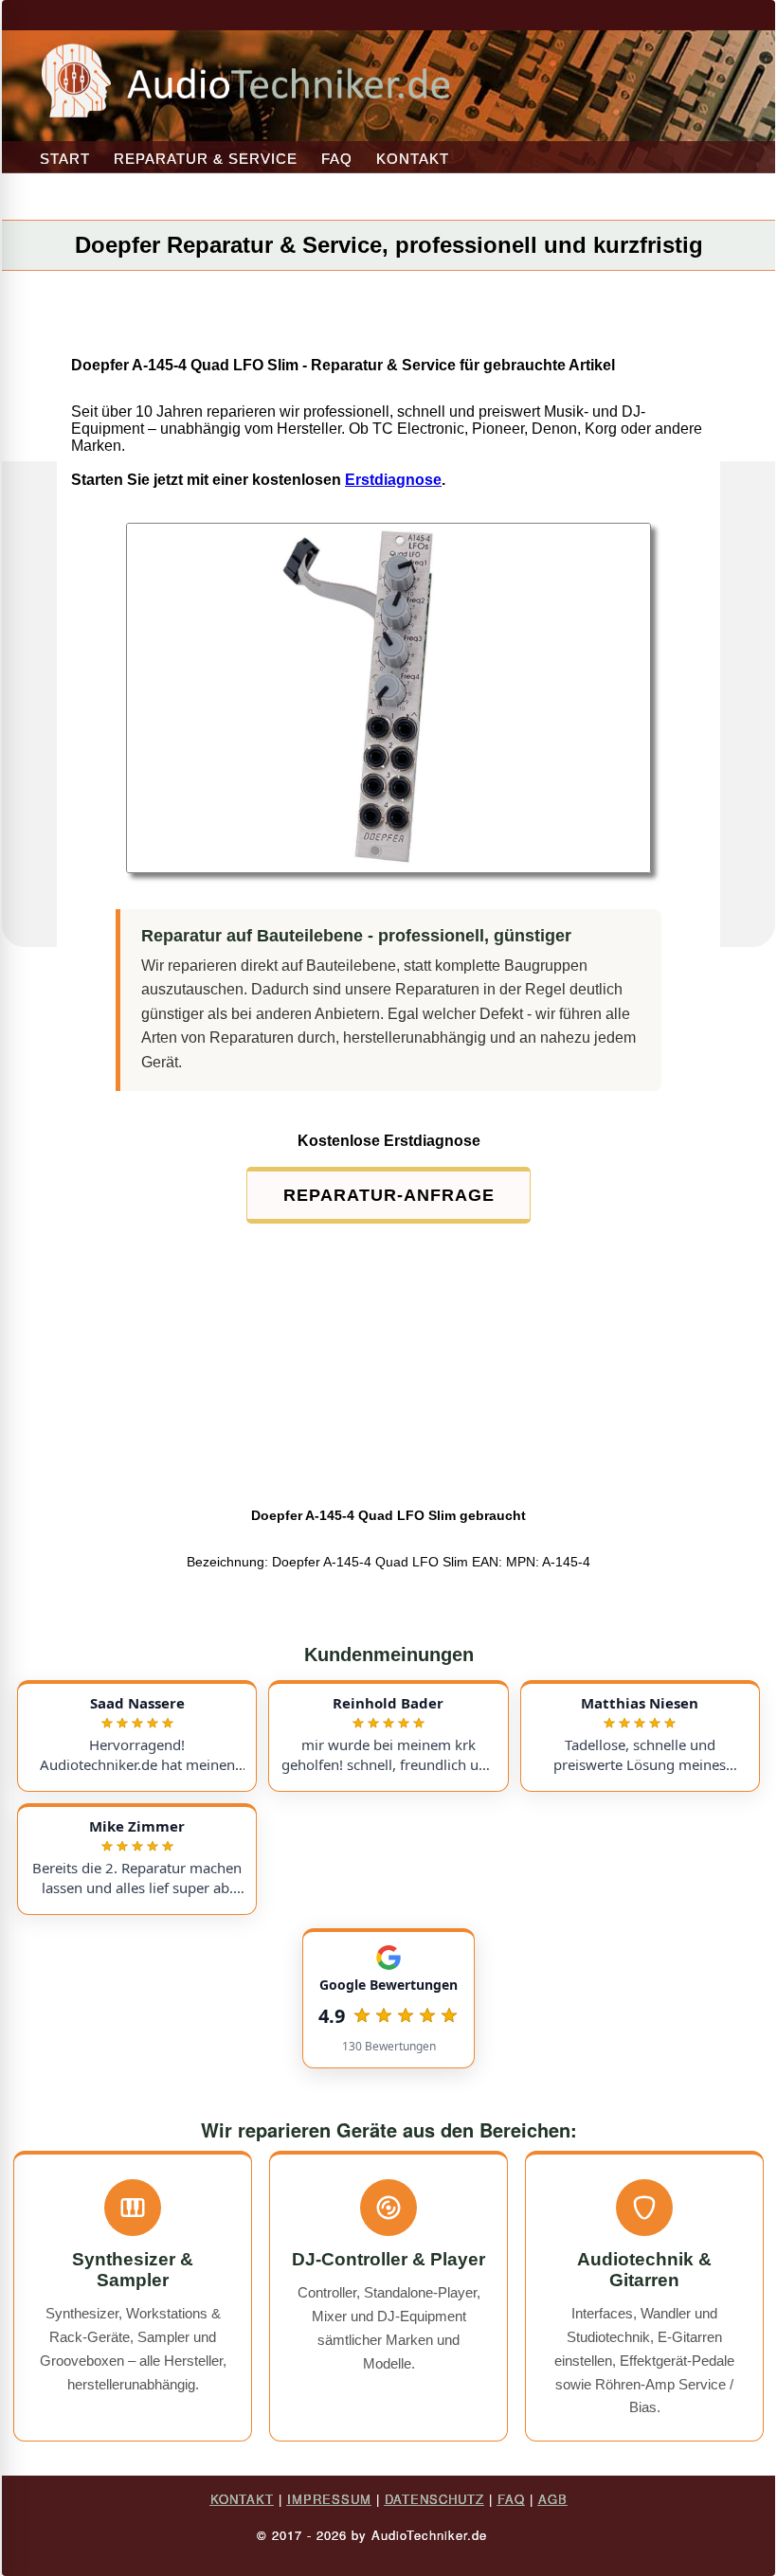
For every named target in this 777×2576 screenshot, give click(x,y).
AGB (553, 2499)
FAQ (337, 159)
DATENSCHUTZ (434, 2499)
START (65, 159)
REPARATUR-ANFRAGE (389, 1195)
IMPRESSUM (329, 2499)
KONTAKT (413, 159)
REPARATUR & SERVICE (206, 159)
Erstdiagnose (393, 480)
